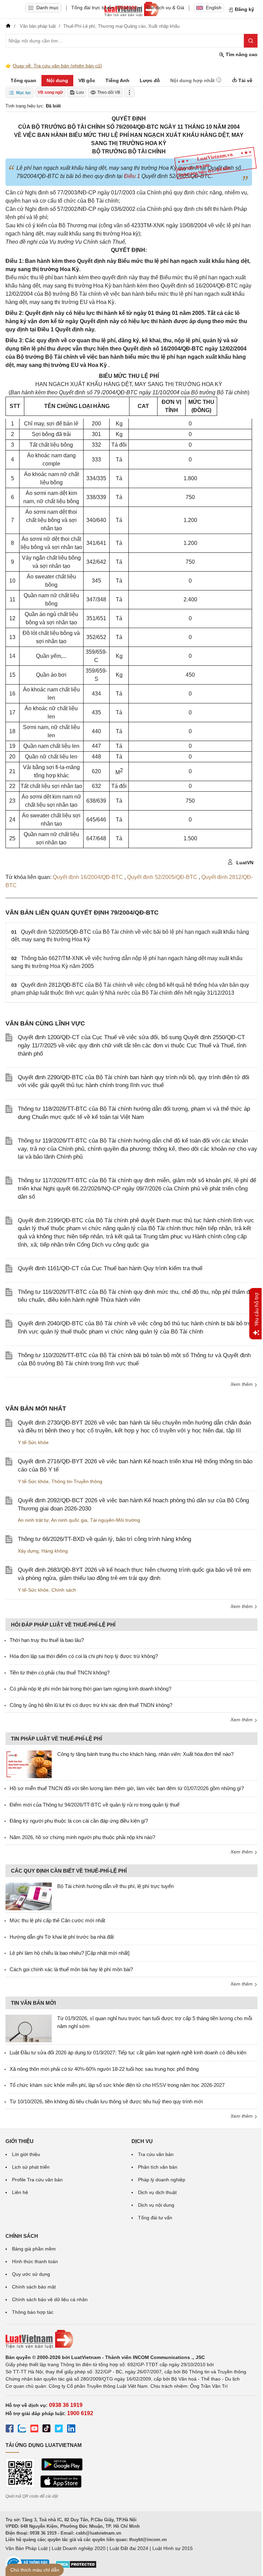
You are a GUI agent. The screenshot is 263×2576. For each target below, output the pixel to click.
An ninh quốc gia (69, 1520)
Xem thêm (242, 1384)
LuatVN (244, 863)
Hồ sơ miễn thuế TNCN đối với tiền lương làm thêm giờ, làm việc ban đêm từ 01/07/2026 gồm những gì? (127, 1788)
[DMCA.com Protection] (76, 2567)
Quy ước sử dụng (31, 2274)
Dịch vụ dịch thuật (157, 2192)
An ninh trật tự (33, 1520)
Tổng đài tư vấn (155, 2218)
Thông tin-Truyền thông (77, 1481)
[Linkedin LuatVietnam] (71, 2430)
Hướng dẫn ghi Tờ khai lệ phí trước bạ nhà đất (62, 1937)
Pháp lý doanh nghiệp (162, 2180)
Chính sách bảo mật (34, 2287)
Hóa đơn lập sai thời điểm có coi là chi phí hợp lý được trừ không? (84, 1656)
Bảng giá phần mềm (34, 2249)
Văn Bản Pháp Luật (27, 2548)
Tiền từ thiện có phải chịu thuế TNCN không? (60, 1673)
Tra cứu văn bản (156, 2154)
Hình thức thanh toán (35, 2261)
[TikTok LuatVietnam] (47, 2430)
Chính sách (64, 1590)
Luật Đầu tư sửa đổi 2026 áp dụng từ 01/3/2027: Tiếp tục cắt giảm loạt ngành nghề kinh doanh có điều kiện (128, 2052)
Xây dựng (28, 1551)
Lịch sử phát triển (31, 2167)
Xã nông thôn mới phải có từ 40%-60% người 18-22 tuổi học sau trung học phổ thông (104, 2069)
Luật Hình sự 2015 (173, 2548)
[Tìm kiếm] (251, 41)
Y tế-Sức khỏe (33, 1442)
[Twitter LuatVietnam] (59, 2430)
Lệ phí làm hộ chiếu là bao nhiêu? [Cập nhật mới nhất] (70, 1953)
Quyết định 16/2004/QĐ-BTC (89, 877)
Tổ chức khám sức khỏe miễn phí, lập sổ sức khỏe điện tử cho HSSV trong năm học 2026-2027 (117, 2085)
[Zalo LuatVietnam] (22, 2430)
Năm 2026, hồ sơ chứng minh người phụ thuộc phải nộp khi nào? (82, 1837)
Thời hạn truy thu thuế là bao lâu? (47, 1640)
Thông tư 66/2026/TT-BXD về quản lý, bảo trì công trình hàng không (104, 1539)
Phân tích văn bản (158, 2167)
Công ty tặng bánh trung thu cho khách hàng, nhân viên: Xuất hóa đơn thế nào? (145, 1754)
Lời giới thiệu (26, 2154)
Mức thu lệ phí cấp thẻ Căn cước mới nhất (57, 1920)
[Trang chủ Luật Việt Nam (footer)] (131, 2339)
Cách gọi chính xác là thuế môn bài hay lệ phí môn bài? (71, 1969)
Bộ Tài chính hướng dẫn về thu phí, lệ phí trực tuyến (115, 1886)
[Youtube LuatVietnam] (34, 2430)
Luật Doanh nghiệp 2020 (79, 2548)
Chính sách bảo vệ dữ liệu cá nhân (50, 2299)
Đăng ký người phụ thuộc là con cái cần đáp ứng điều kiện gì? (79, 1821)
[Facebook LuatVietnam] (10, 2430)
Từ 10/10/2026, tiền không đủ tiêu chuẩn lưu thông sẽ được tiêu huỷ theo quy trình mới (106, 2101)
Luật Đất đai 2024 (129, 2548)
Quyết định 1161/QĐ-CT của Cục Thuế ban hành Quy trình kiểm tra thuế (110, 1268)
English (214, 8)
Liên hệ (20, 2192)
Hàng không (55, 1551)
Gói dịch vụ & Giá (165, 8)
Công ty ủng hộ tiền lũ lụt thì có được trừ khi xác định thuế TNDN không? (91, 1705)
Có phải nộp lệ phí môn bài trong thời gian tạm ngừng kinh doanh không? (90, 1689)
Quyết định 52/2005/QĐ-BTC (163, 877)
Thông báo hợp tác (33, 2312)
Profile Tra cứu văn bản (37, 2180)
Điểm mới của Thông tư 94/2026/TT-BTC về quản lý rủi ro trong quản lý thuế (95, 1805)
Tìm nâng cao (241, 54)
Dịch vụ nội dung (156, 2205)
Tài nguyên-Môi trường (115, 1520)
